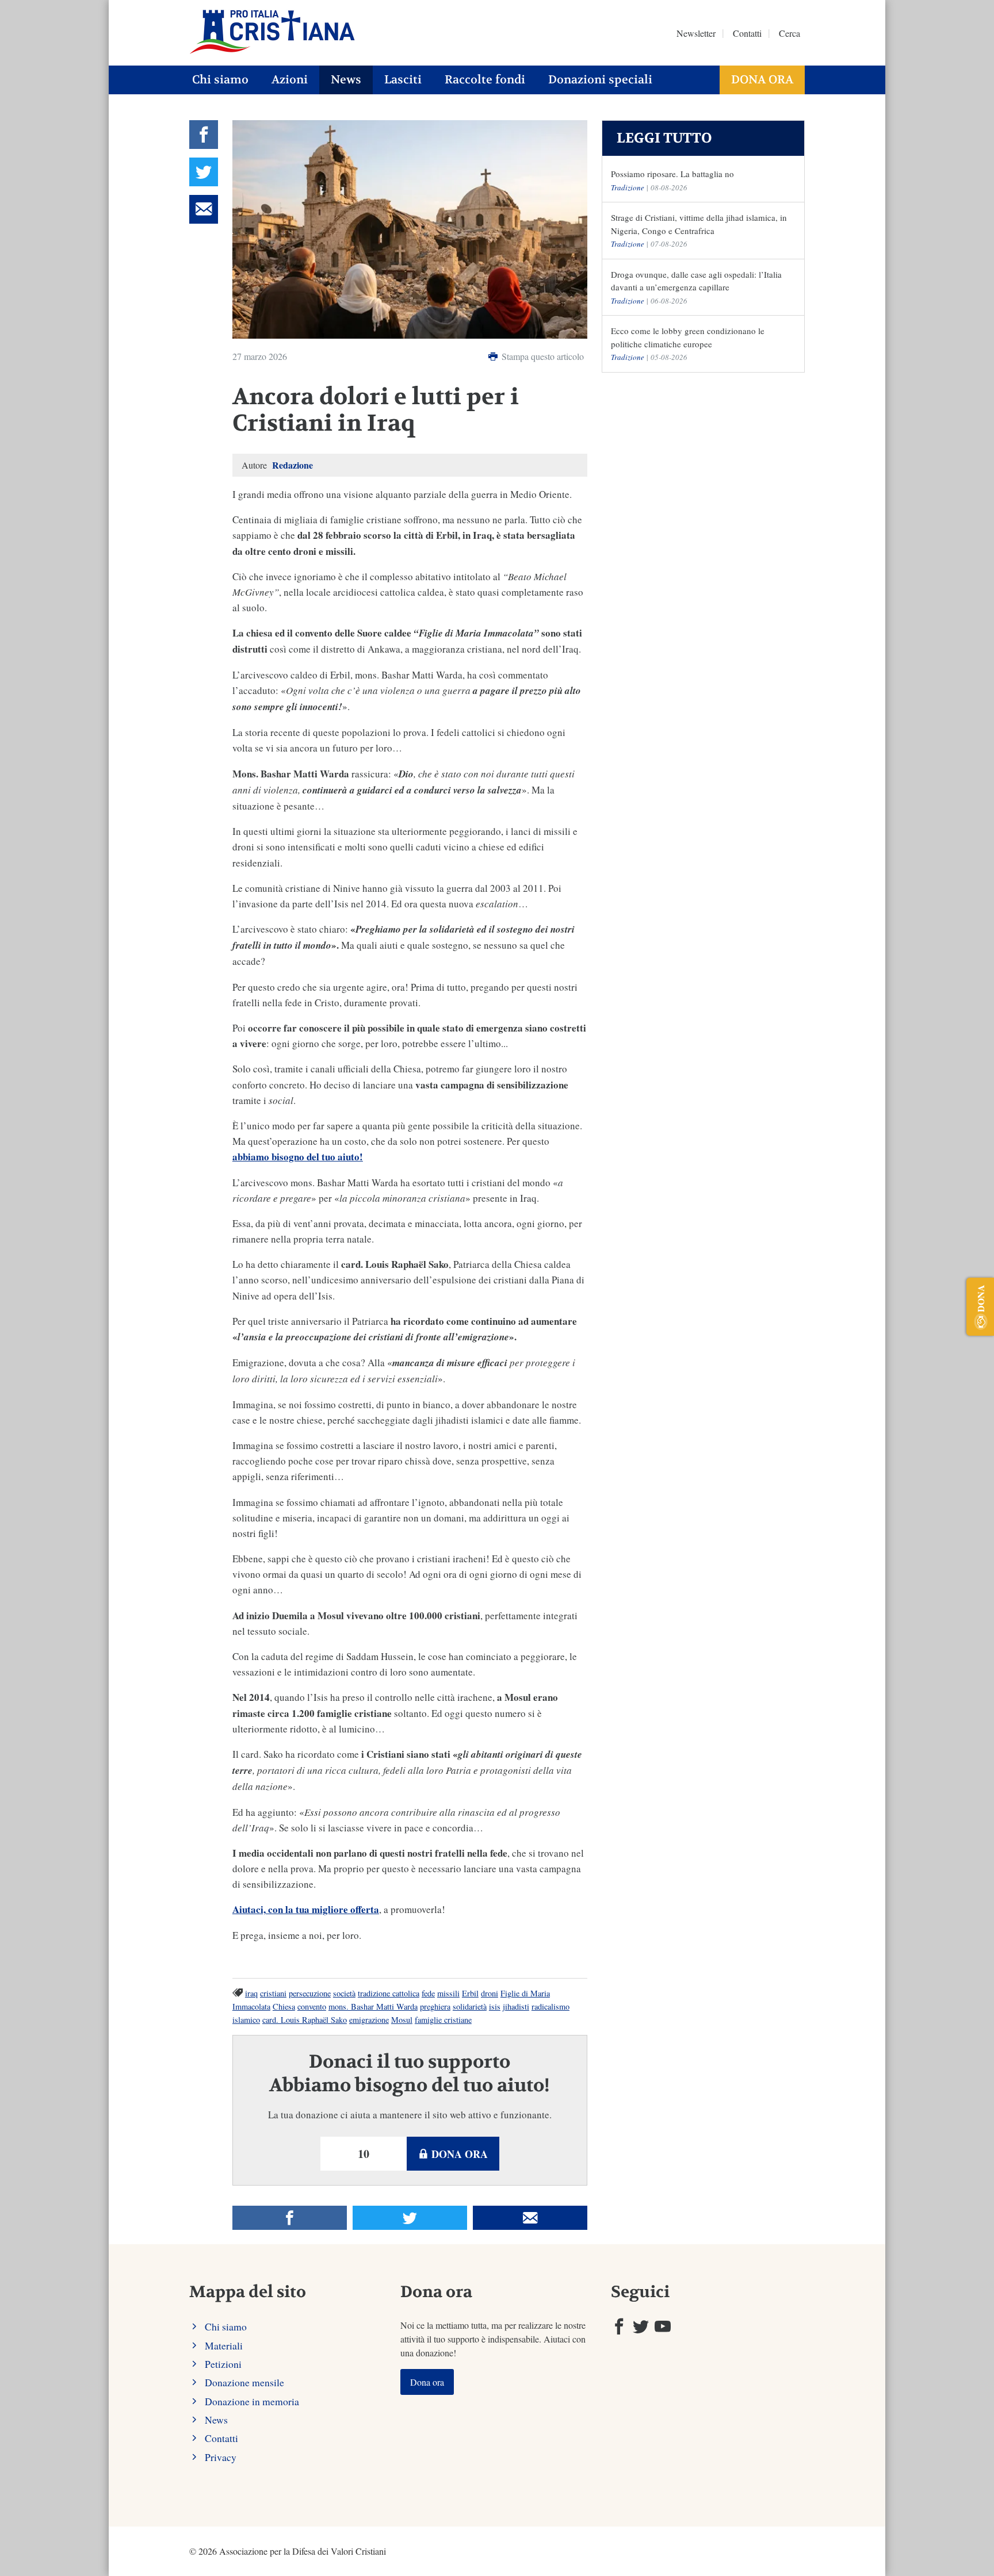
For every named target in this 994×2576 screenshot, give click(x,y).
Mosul (402, 2020)
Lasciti (403, 80)
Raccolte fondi (485, 80)
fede (428, 1993)
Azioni (290, 80)
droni (490, 1993)
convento (312, 2006)
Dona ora (762, 80)
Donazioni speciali (600, 80)
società (344, 1993)
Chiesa (284, 2006)
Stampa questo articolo (542, 356)
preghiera (435, 2006)
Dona (980, 1298)
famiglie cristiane (443, 2020)
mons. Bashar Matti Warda (373, 2006)
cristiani (273, 1993)
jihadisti (516, 2006)
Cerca (790, 33)
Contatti (747, 33)
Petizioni (223, 2364)
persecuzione (310, 1993)
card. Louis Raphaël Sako (305, 2020)
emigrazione (369, 2020)
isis (495, 2006)
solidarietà (470, 2006)
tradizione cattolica (389, 1993)
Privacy (221, 2457)
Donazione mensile (244, 2382)
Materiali (224, 2345)
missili (448, 1993)
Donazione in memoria (252, 2401)
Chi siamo (220, 80)
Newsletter (696, 33)
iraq (251, 1993)
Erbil (470, 1993)
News (346, 80)
